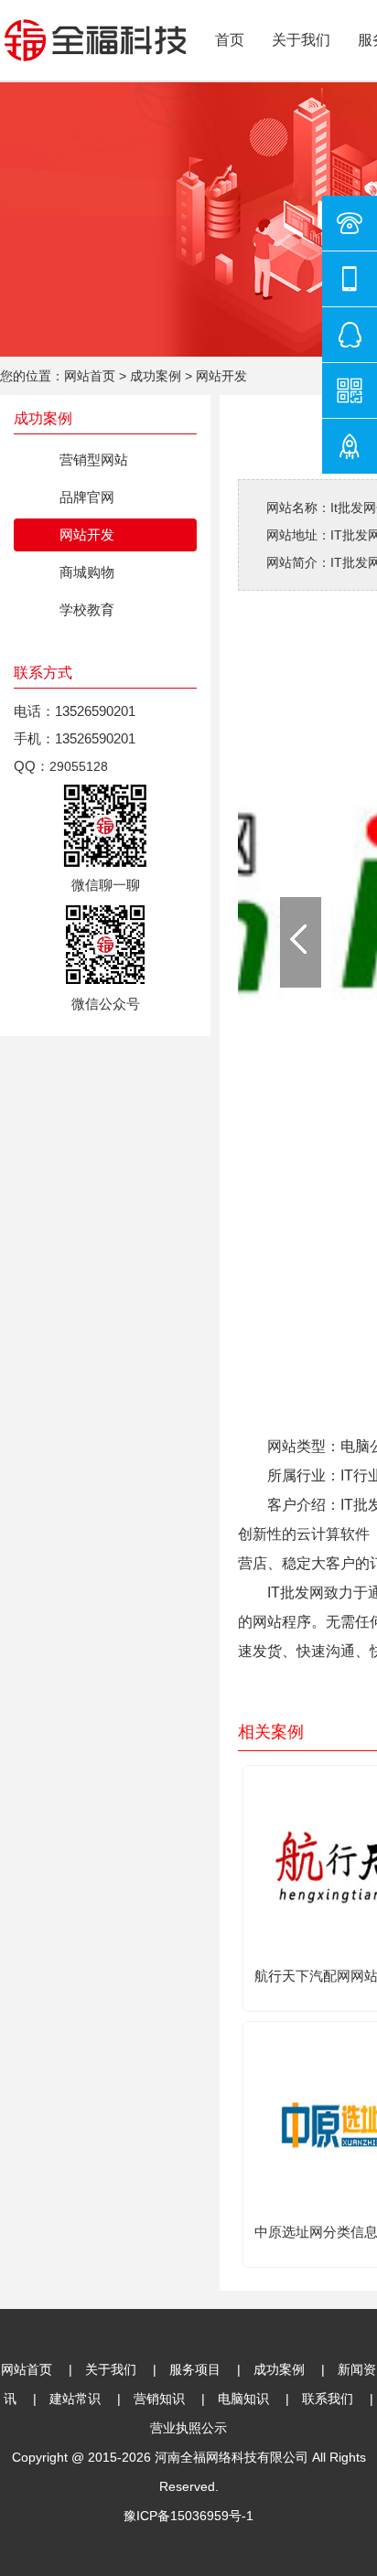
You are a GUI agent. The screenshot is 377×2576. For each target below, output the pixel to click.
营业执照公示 (188, 2428)
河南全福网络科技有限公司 (232, 2457)
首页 (230, 40)
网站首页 (90, 376)
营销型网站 (94, 460)
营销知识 (159, 2399)
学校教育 (87, 609)
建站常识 (75, 2399)
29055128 (79, 766)
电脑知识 (243, 2399)
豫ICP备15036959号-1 (188, 2516)
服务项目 (195, 2369)
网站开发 (221, 376)
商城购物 (87, 572)
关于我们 (301, 40)
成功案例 (156, 376)
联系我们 (328, 2399)
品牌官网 (87, 497)
